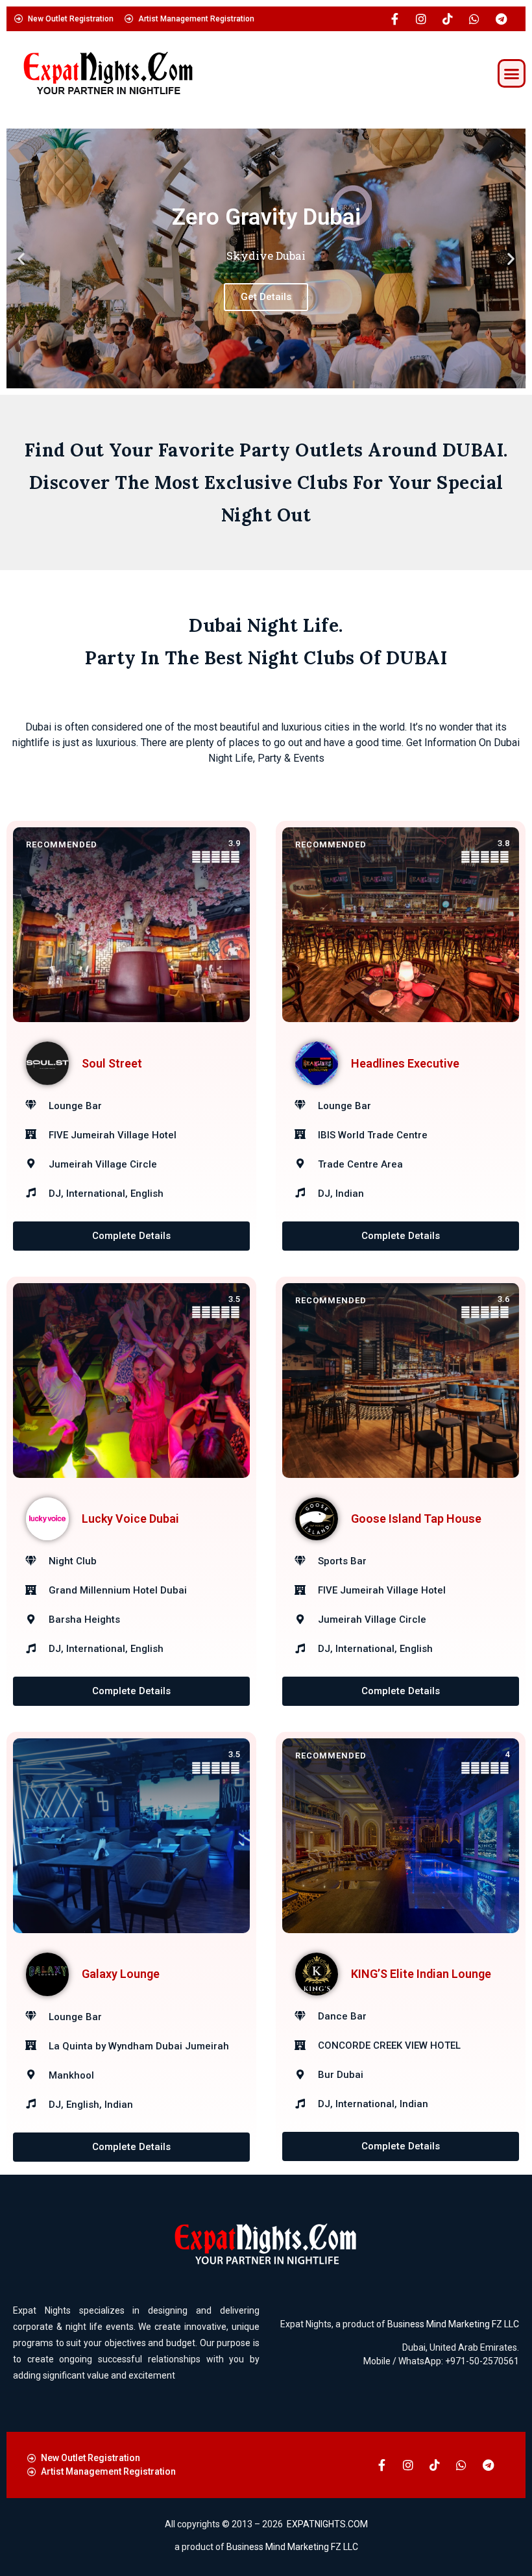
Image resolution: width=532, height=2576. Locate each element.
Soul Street (112, 1063)
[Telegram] (501, 19)
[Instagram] (421, 19)
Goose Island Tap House (416, 1519)
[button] (512, 73)
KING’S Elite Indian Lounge (421, 1974)
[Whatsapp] (474, 19)
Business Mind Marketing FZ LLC (453, 2324)
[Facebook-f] (394, 19)
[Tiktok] (448, 19)
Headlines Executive (405, 1063)
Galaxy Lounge (121, 1974)
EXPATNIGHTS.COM (327, 2524)
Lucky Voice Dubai (130, 1519)
